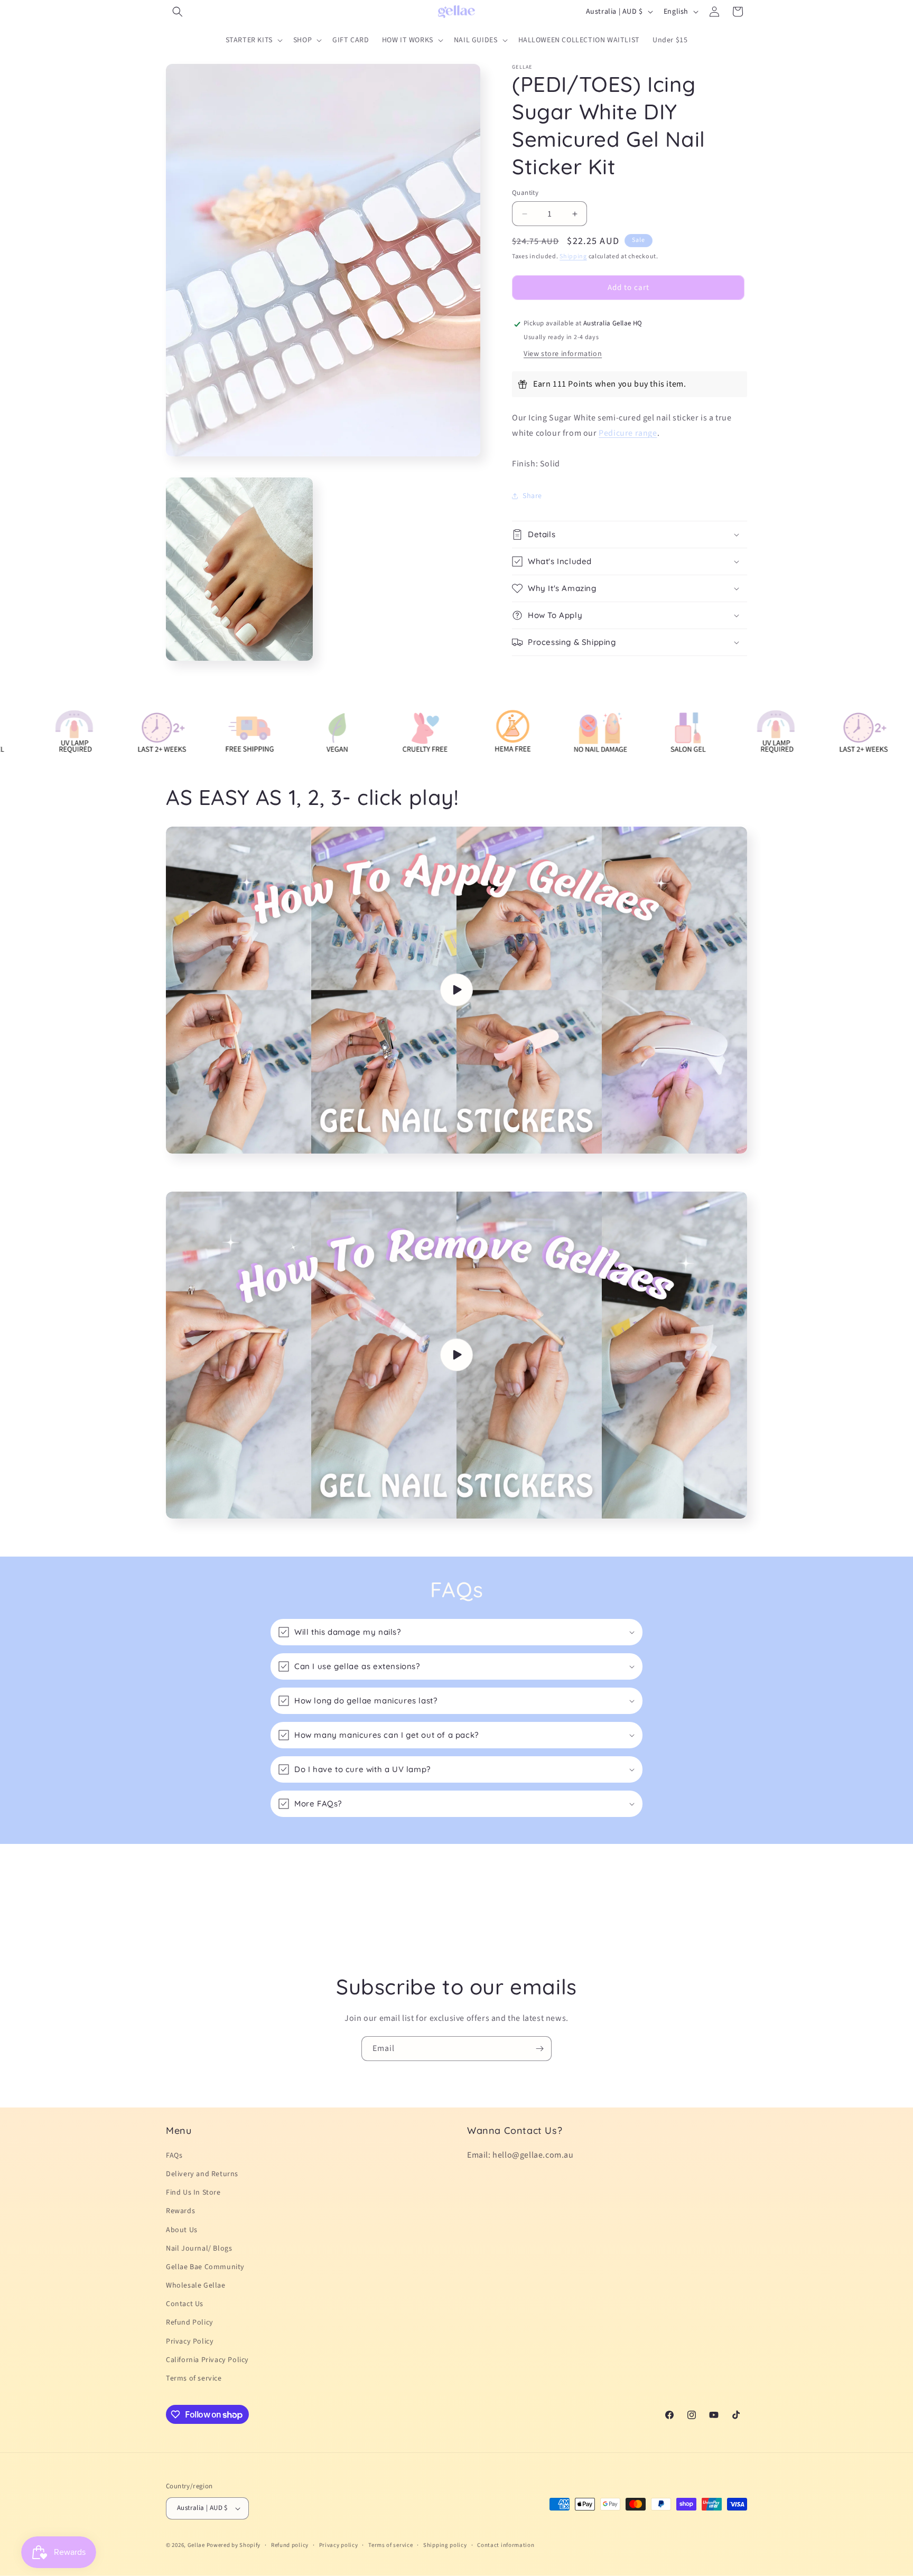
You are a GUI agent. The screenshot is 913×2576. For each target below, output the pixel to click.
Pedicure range (628, 433)
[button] (178, 12)
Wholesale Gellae (196, 2285)
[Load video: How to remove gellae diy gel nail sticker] (456, 1355)
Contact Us (185, 2304)
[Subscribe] (539, 2049)
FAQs (174, 2156)
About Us (182, 2230)
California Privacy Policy (207, 2360)
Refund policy (290, 2545)
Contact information (506, 2545)
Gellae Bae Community (205, 2267)
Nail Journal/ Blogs (199, 2249)
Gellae (197, 2545)
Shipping (573, 256)
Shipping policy (445, 2545)
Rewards (180, 2211)
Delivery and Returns (202, 2174)
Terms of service (194, 2378)
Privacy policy (339, 2545)
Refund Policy (190, 2322)
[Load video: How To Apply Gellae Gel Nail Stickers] (456, 990)
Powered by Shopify (234, 2545)
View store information (563, 354)
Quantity (525, 193)
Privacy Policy (190, 2341)
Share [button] (532, 496)
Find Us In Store (193, 2193)
